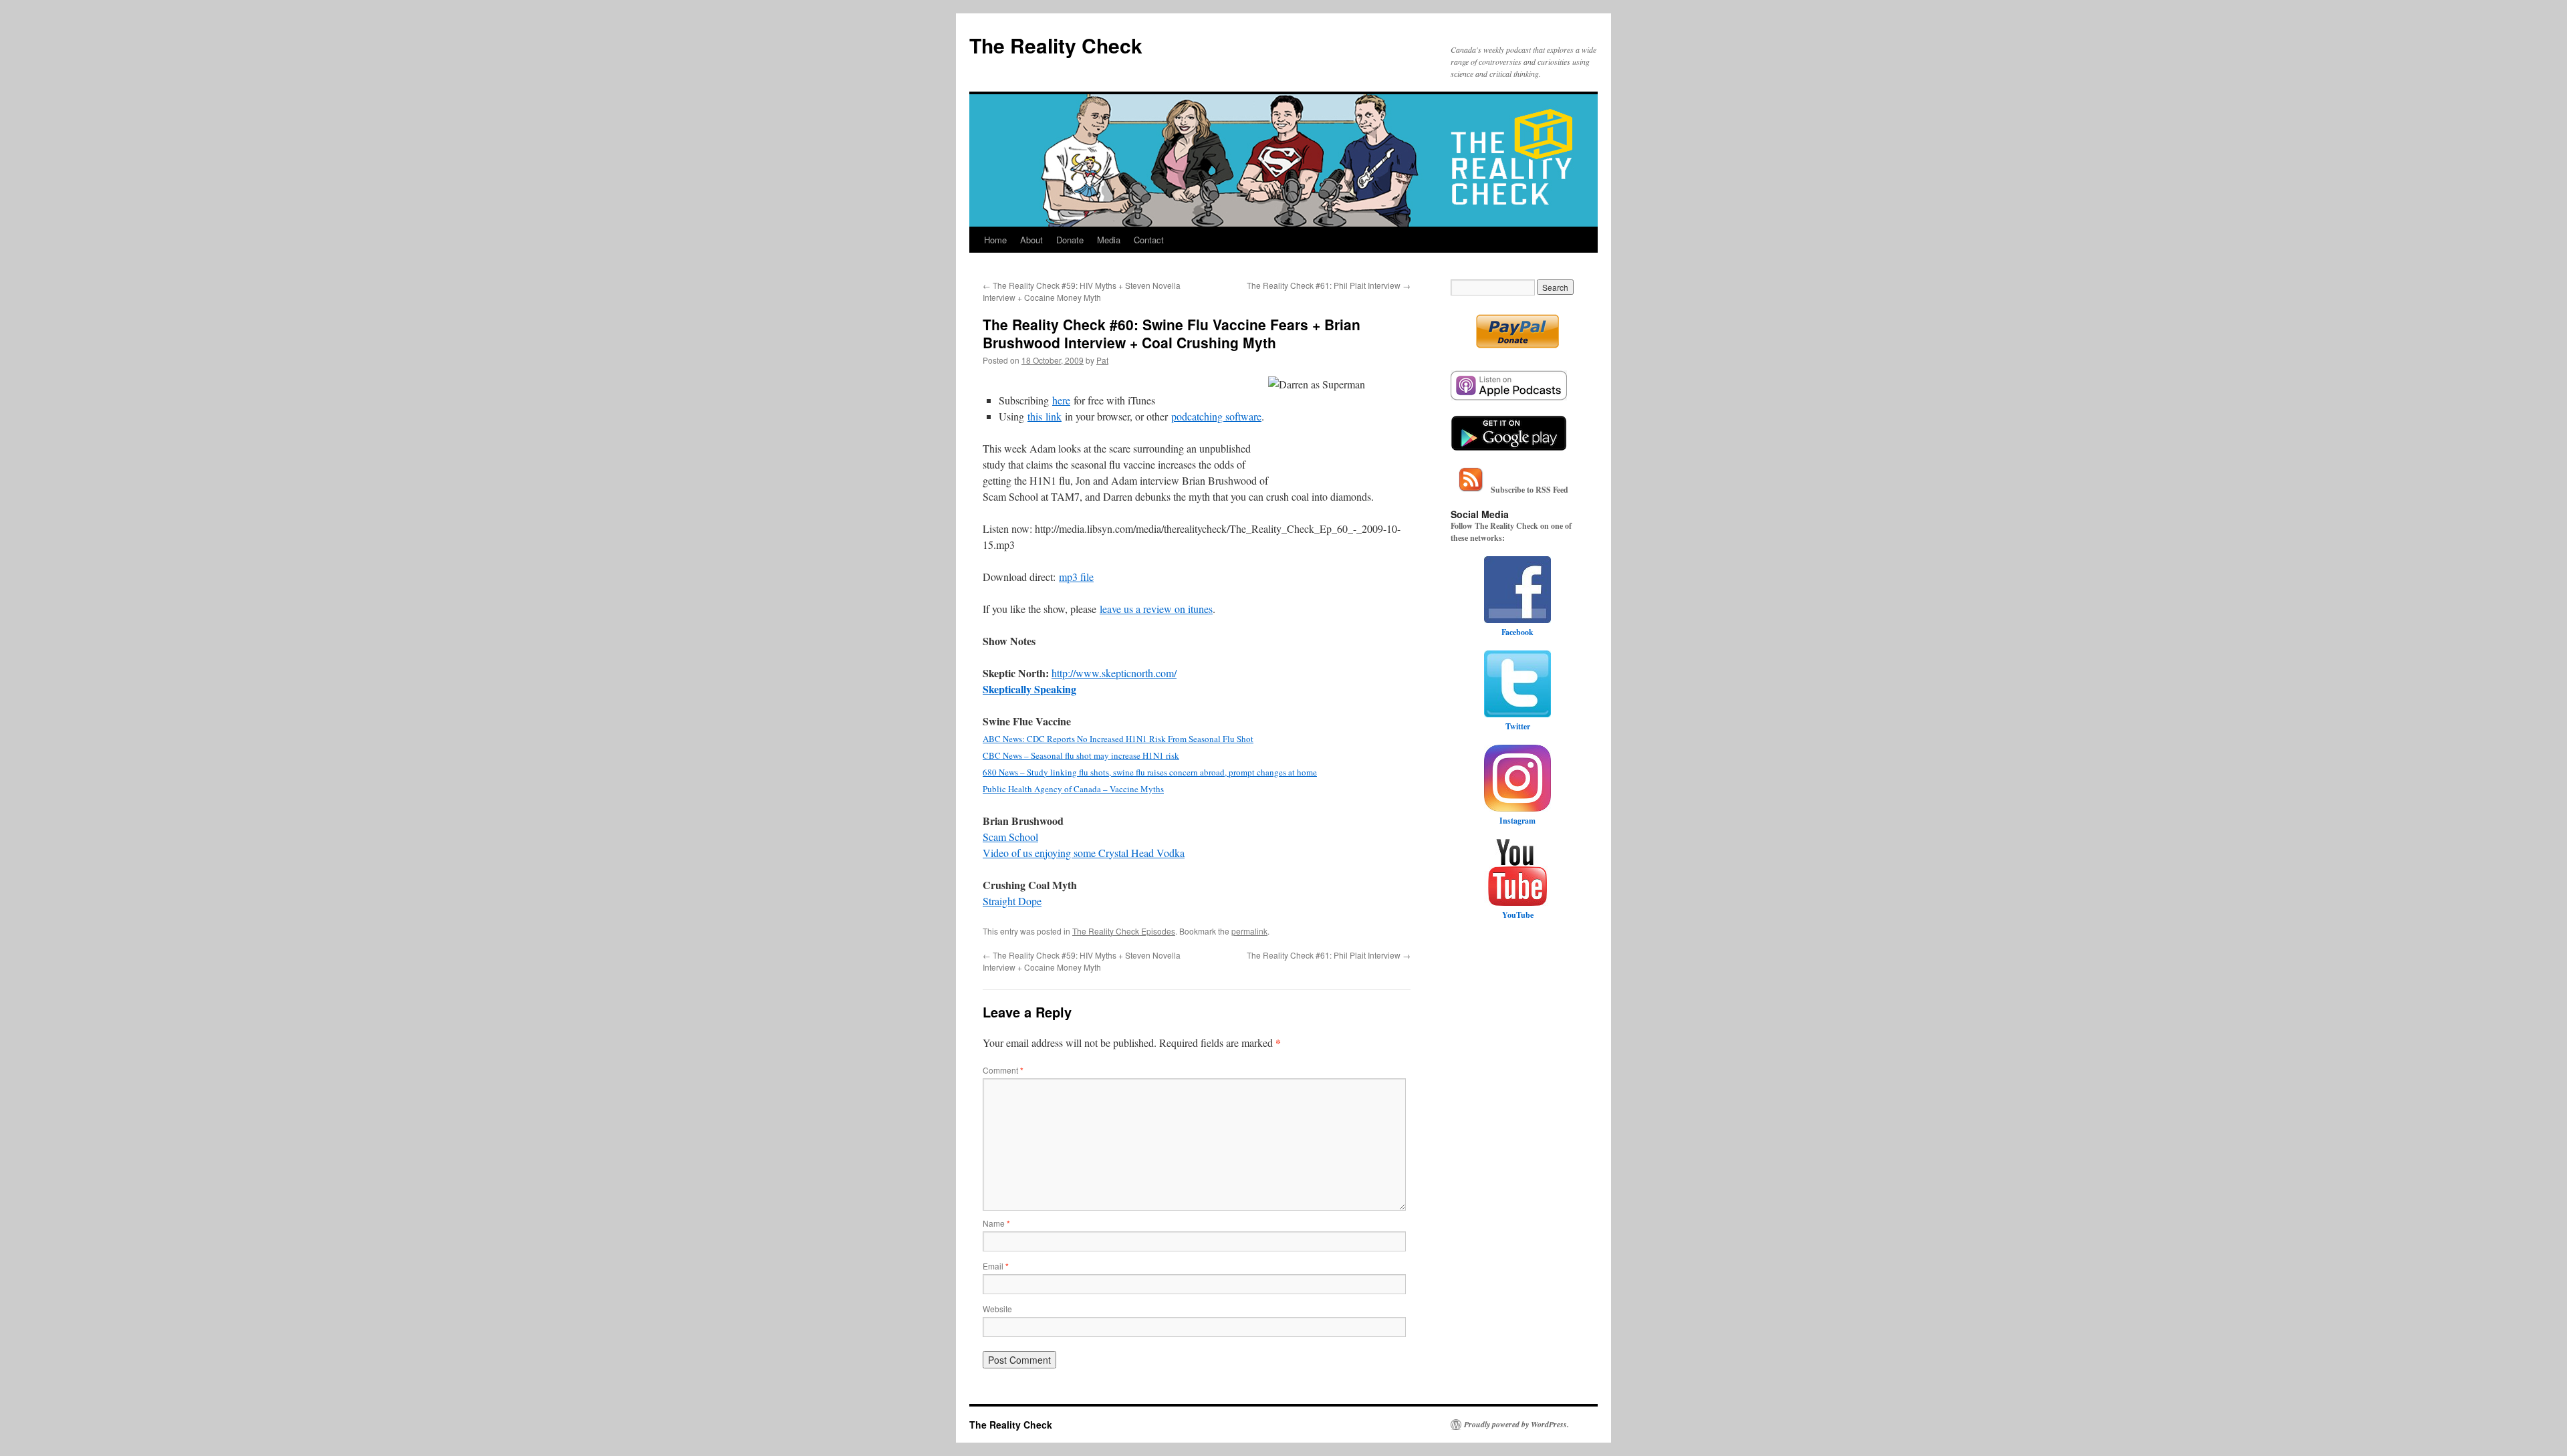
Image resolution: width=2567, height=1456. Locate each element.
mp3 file (1076, 577)
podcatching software (1216, 416)
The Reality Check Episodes (1124, 931)
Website (997, 1309)
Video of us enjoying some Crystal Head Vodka (1084, 853)
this (1036, 416)
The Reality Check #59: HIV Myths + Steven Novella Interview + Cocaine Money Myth (1082, 291)
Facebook (1517, 632)
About (1031, 240)
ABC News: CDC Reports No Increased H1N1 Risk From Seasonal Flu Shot (1118, 739)
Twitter (1518, 726)
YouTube (1518, 915)
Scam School (1010, 837)
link (1054, 416)
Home (995, 240)
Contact (1149, 240)
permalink (1249, 931)
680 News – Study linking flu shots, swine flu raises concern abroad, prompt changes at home (1150, 772)
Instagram (1517, 821)
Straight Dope (1012, 901)
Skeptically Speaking (1029, 689)
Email (996, 1266)
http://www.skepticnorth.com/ (1114, 673)
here (1061, 400)
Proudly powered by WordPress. (1516, 1425)
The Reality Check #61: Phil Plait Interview (1329, 285)
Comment (1003, 1070)
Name (996, 1223)
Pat (1102, 360)
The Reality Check (1056, 45)
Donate (1070, 240)
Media (1109, 240)
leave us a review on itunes (1156, 609)
